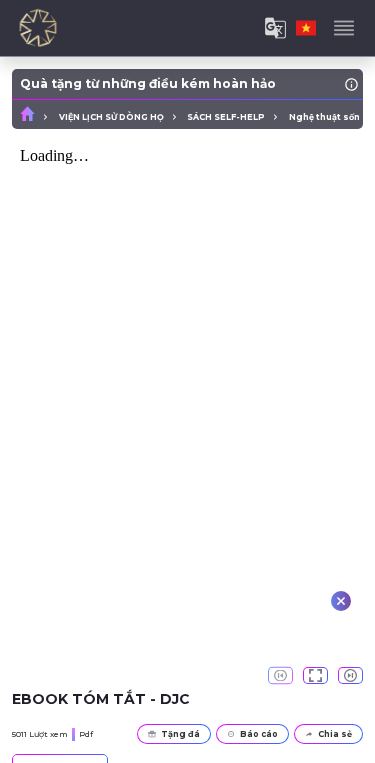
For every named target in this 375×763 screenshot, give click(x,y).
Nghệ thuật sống (328, 117)
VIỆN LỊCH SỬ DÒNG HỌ (111, 117)
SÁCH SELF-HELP (226, 117)
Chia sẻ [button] (335, 734)
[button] (315, 676)
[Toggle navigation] (344, 28)
